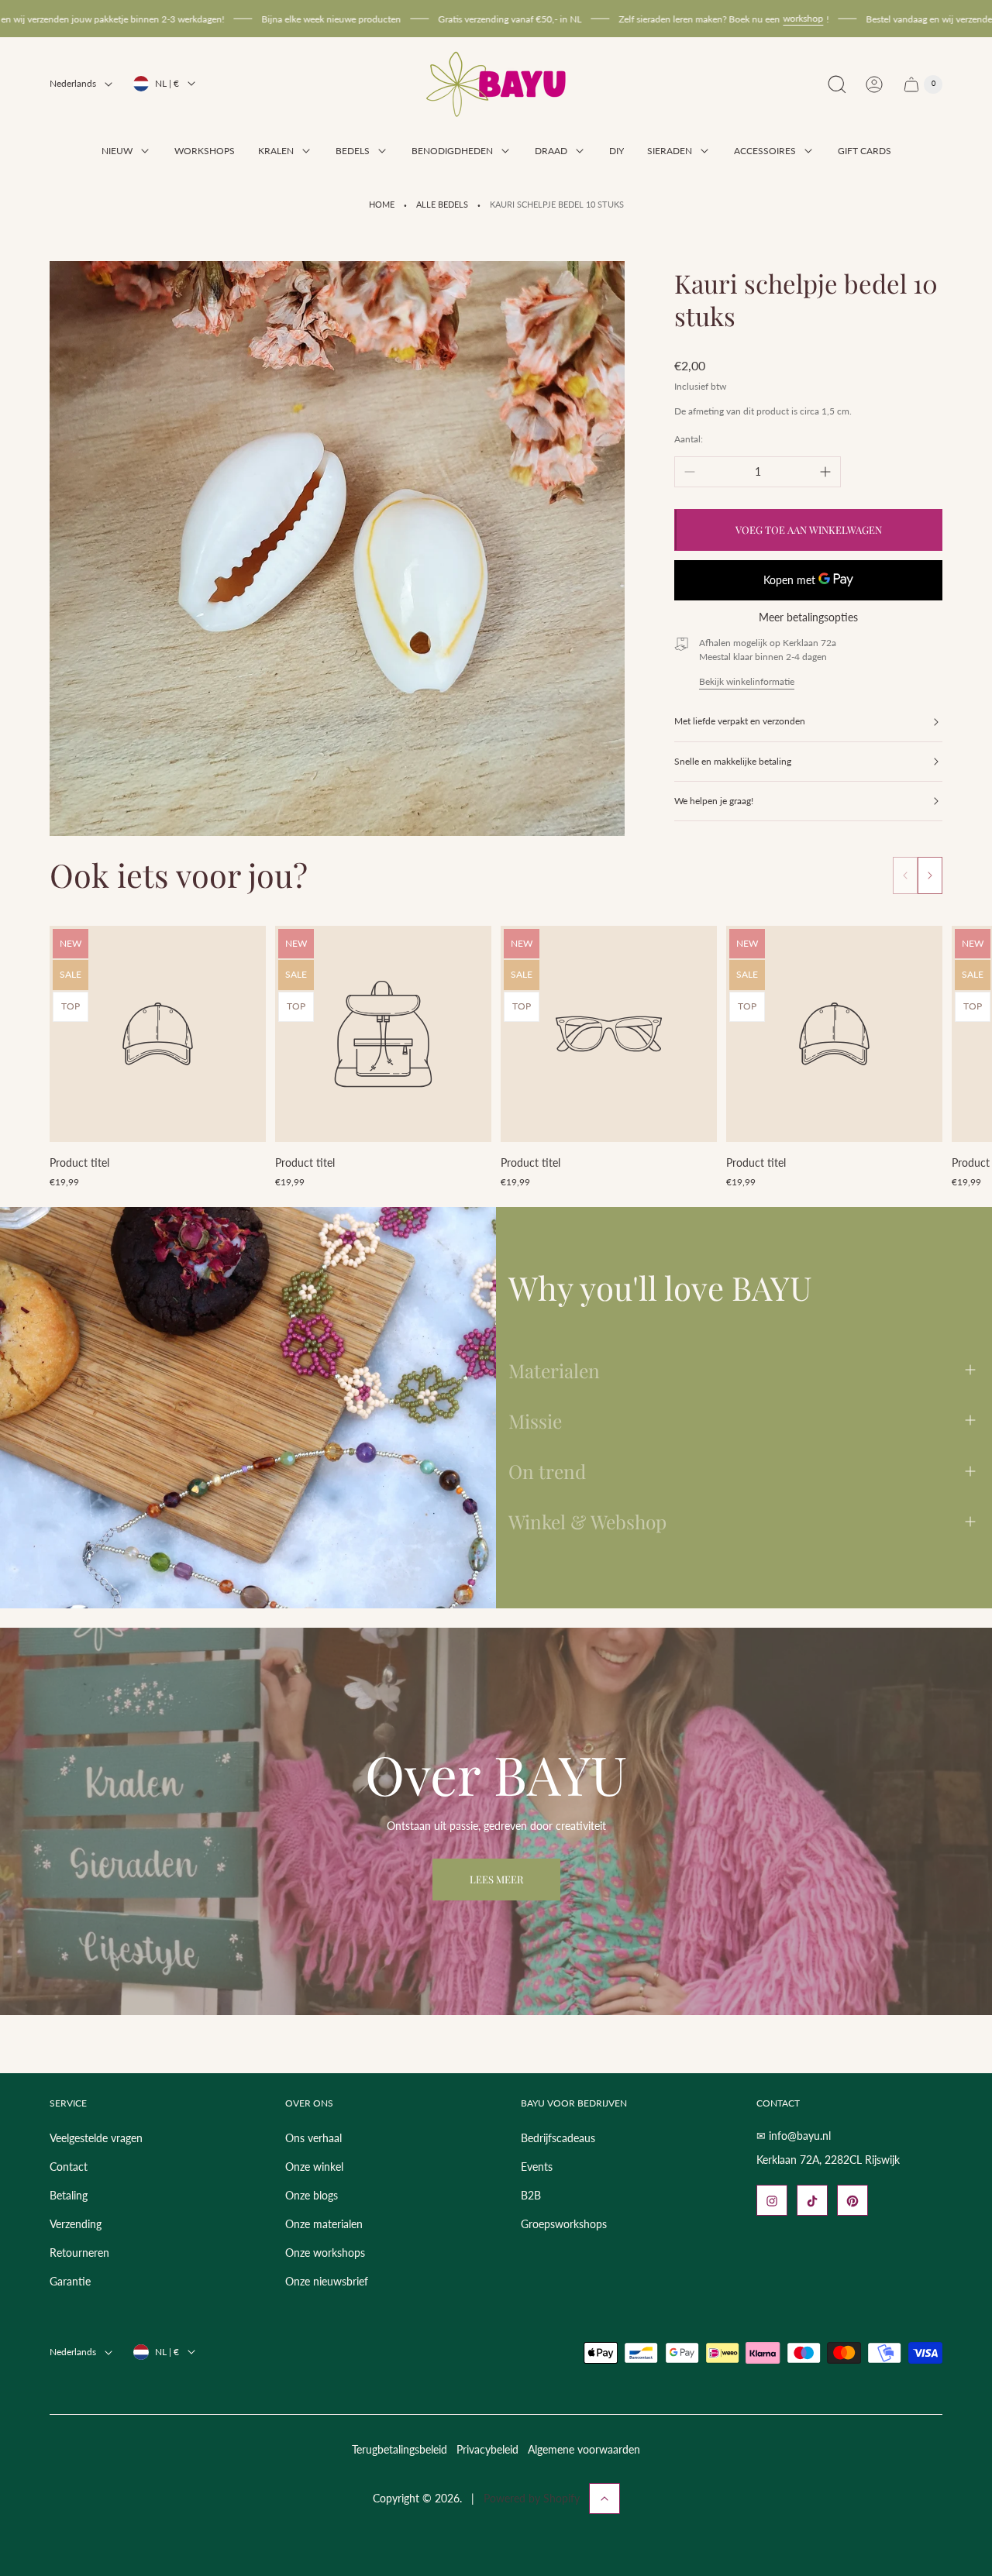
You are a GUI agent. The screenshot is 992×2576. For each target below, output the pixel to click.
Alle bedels (442, 205)
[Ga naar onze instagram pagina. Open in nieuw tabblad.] (772, 2201)
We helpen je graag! (714, 801)
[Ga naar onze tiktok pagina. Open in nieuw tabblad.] (812, 2201)
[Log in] (874, 84)
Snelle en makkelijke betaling (733, 761)
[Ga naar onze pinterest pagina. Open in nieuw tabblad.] (852, 2201)
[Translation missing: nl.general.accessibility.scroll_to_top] (604, 2499)
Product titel (79, 1162)
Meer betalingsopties (808, 617)
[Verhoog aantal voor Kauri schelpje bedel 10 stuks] (825, 472)
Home (382, 205)
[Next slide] (930, 875)
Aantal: (689, 439)
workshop (719, 18)
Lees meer (496, 1879)
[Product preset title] (158, 1034)
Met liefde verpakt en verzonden (740, 721)
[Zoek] (837, 84)
